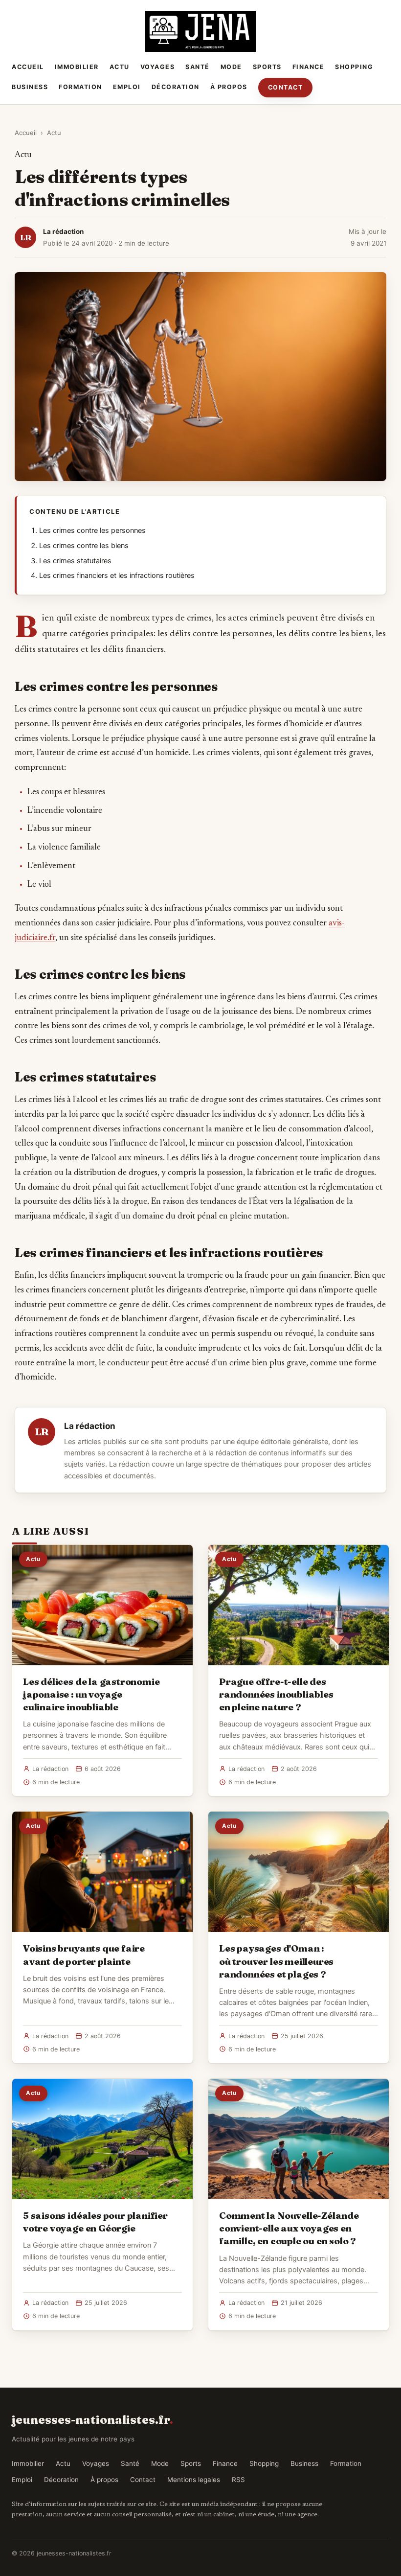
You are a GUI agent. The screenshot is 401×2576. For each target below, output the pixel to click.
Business (30, 87)
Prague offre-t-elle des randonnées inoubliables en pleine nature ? (276, 1694)
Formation (80, 87)
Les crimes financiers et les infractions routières (117, 575)
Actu (120, 67)
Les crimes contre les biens (84, 546)
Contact (286, 87)
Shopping (354, 67)
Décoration (176, 87)
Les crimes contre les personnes (92, 530)
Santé (198, 67)
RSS (238, 2480)
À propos (229, 87)
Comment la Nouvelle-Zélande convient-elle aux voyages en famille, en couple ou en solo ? (289, 2228)
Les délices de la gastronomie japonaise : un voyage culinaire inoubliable (91, 1694)
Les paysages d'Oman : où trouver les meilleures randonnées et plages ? (276, 1961)
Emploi (127, 87)
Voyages (158, 67)
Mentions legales (194, 2480)
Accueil (28, 67)
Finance (309, 67)
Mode (231, 67)
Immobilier (77, 67)
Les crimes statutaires (75, 561)
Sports (267, 67)
